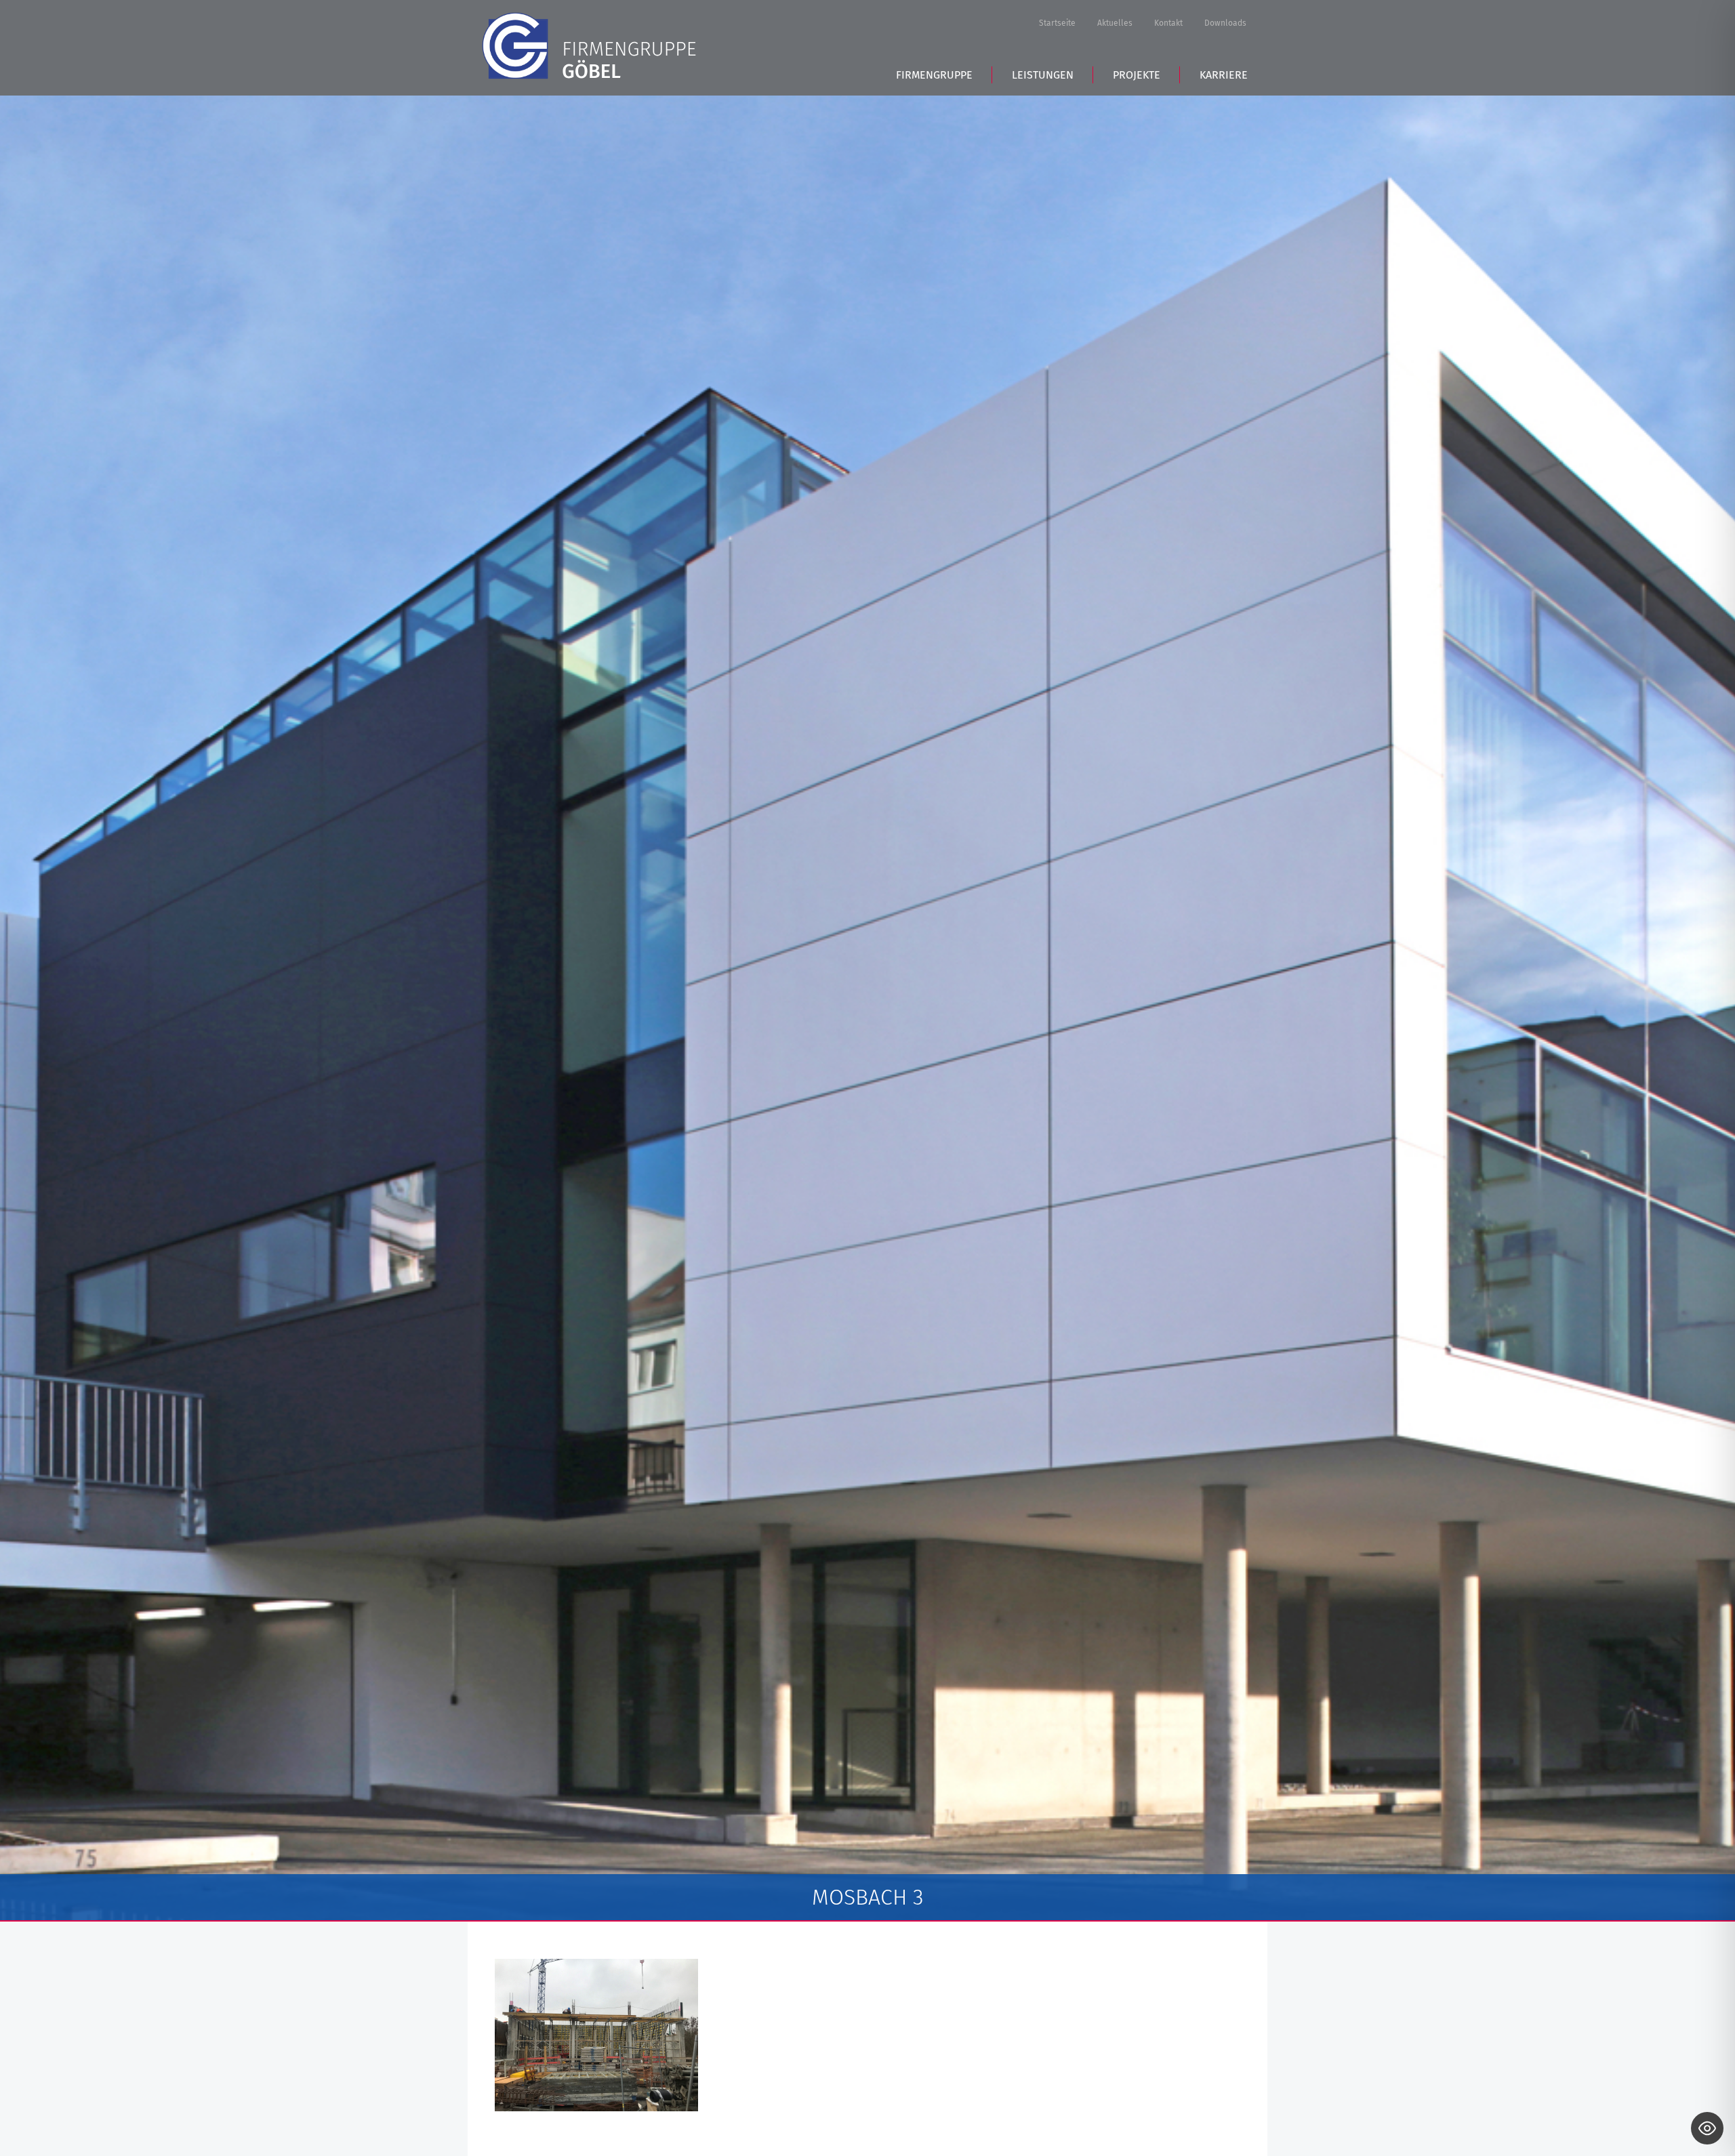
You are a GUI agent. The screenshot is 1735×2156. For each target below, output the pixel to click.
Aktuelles (1115, 23)
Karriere (1224, 75)
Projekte (1137, 75)
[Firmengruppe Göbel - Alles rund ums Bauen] (589, 46)
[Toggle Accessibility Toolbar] (1707, 2128)
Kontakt (1168, 23)
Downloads (1225, 23)
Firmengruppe (934, 75)
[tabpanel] (867, 1008)
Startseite (1057, 23)
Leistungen (1043, 75)
